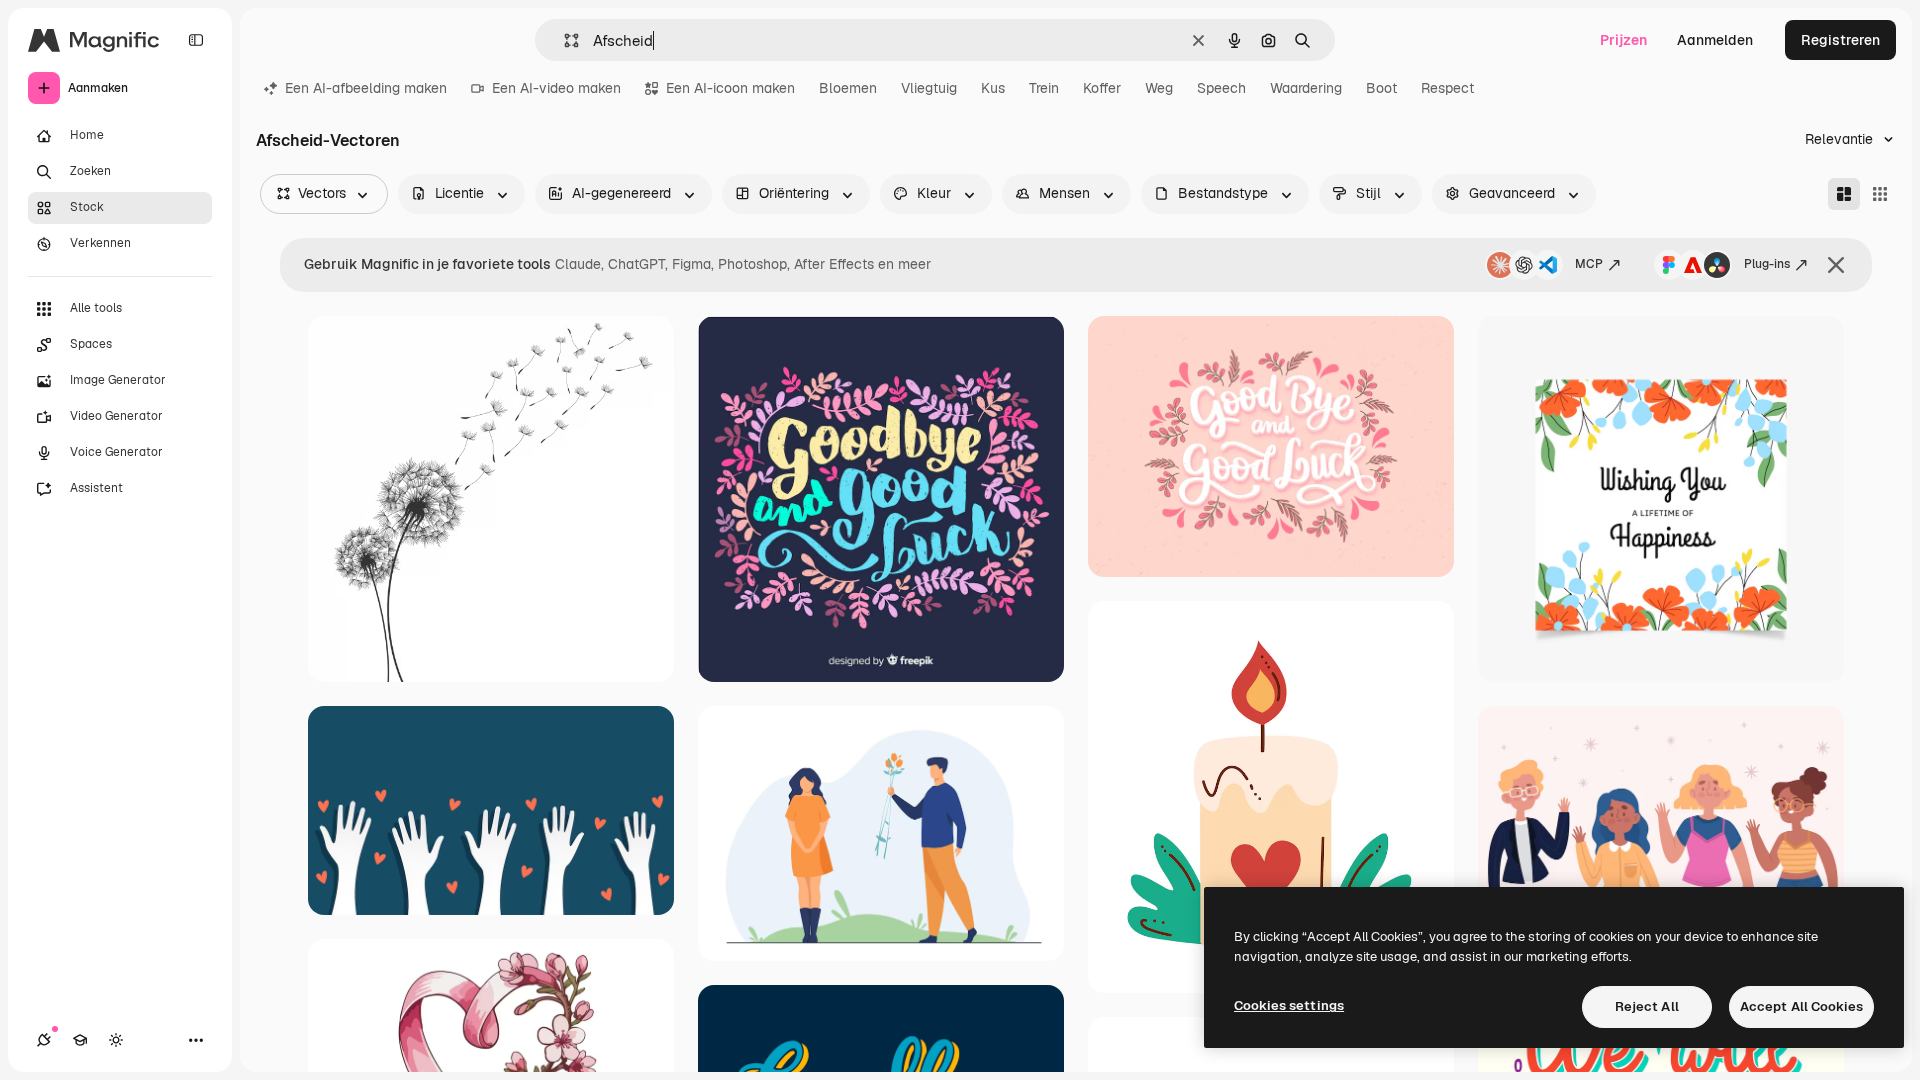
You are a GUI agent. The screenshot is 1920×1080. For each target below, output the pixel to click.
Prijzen (1623, 40)
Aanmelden (1715, 40)
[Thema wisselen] (116, 1040)
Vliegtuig (929, 88)
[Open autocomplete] (563, 40)
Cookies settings (1289, 1005)
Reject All (1647, 1006)
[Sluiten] (1836, 265)
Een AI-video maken (556, 88)
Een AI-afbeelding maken (366, 88)
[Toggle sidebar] (196, 40)
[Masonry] (1844, 194)
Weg (1159, 88)
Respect (1447, 88)
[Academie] (80, 1040)
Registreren (1840, 40)
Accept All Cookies (1801, 1006)
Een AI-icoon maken (730, 88)
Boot (1381, 88)
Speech (1221, 88)
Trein (1044, 88)
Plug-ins (1767, 264)
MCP (1589, 264)
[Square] (1880, 194)
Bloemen (848, 88)
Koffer (1102, 88)
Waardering (1306, 88)
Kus (993, 88)
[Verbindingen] (44, 1040)
